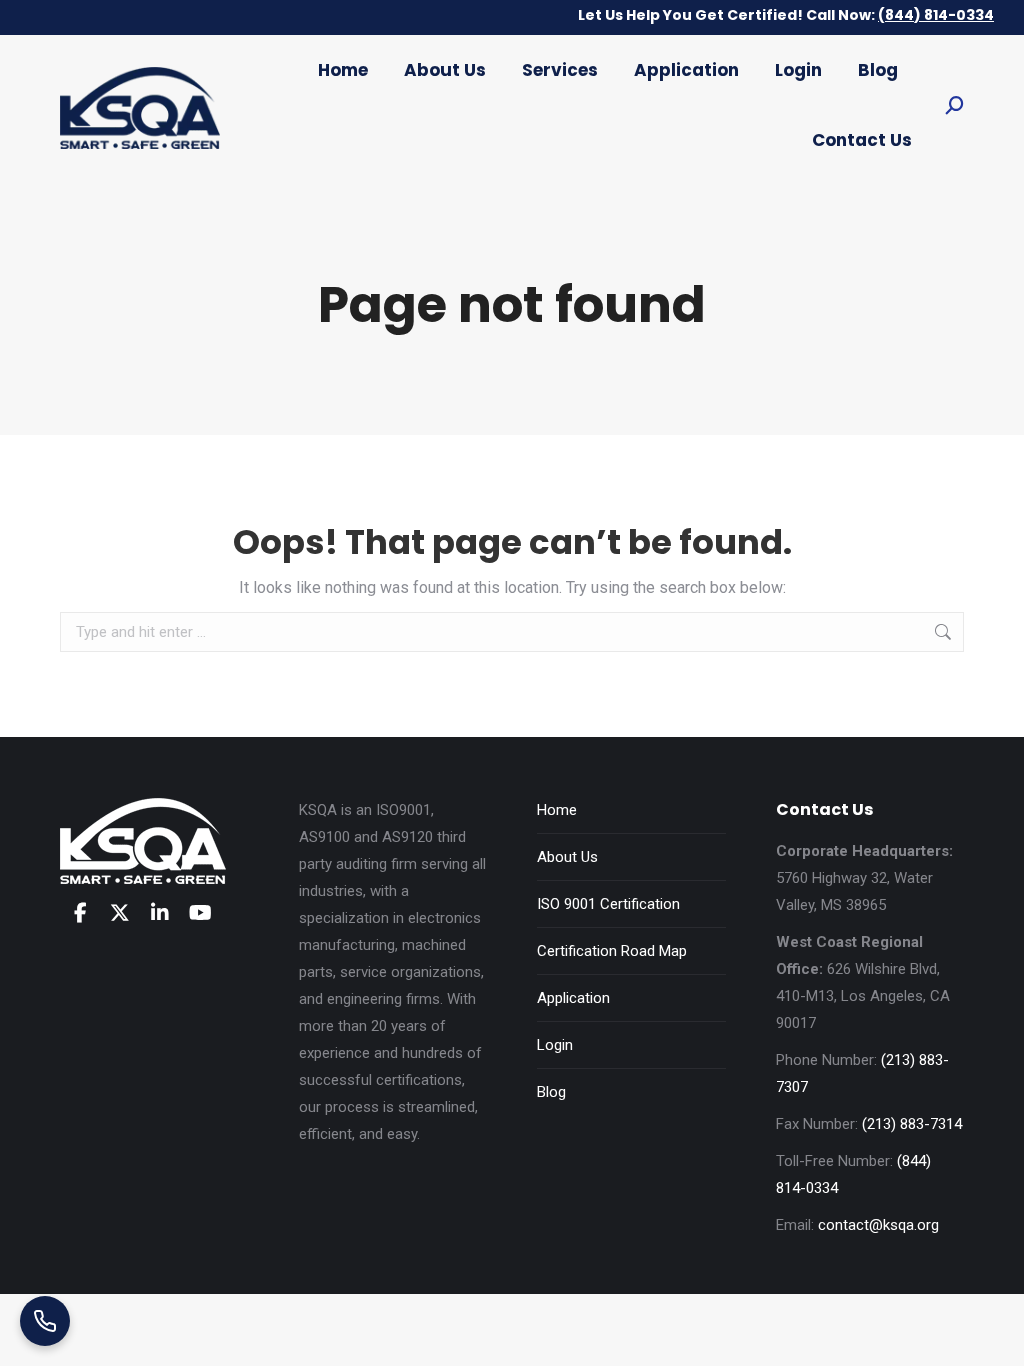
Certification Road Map (612, 951)
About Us (567, 857)
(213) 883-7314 (912, 1124)
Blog (551, 1092)
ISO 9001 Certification (608, 904)
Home (557, 810)
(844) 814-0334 (936, 15)
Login (555, 1045)
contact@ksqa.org (878, 1225)
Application (573, 998)
